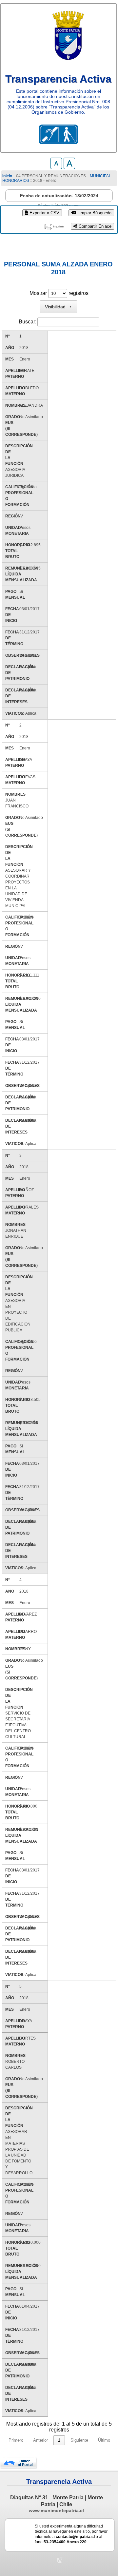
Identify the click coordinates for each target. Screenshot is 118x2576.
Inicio (7, 176)
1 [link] (59, 2440)
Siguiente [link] (79, 2440)
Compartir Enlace (94, 226)
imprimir (59, 226)
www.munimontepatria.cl (56, 2510)
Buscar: (28, 322)
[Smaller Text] (56, 167)
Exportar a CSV (44, 213)
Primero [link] (16, 2440)
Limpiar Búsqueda (94, 213)
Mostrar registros (59, 293)
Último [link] (104, 2440)
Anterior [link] (40, 2440)
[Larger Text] (69, 167)
